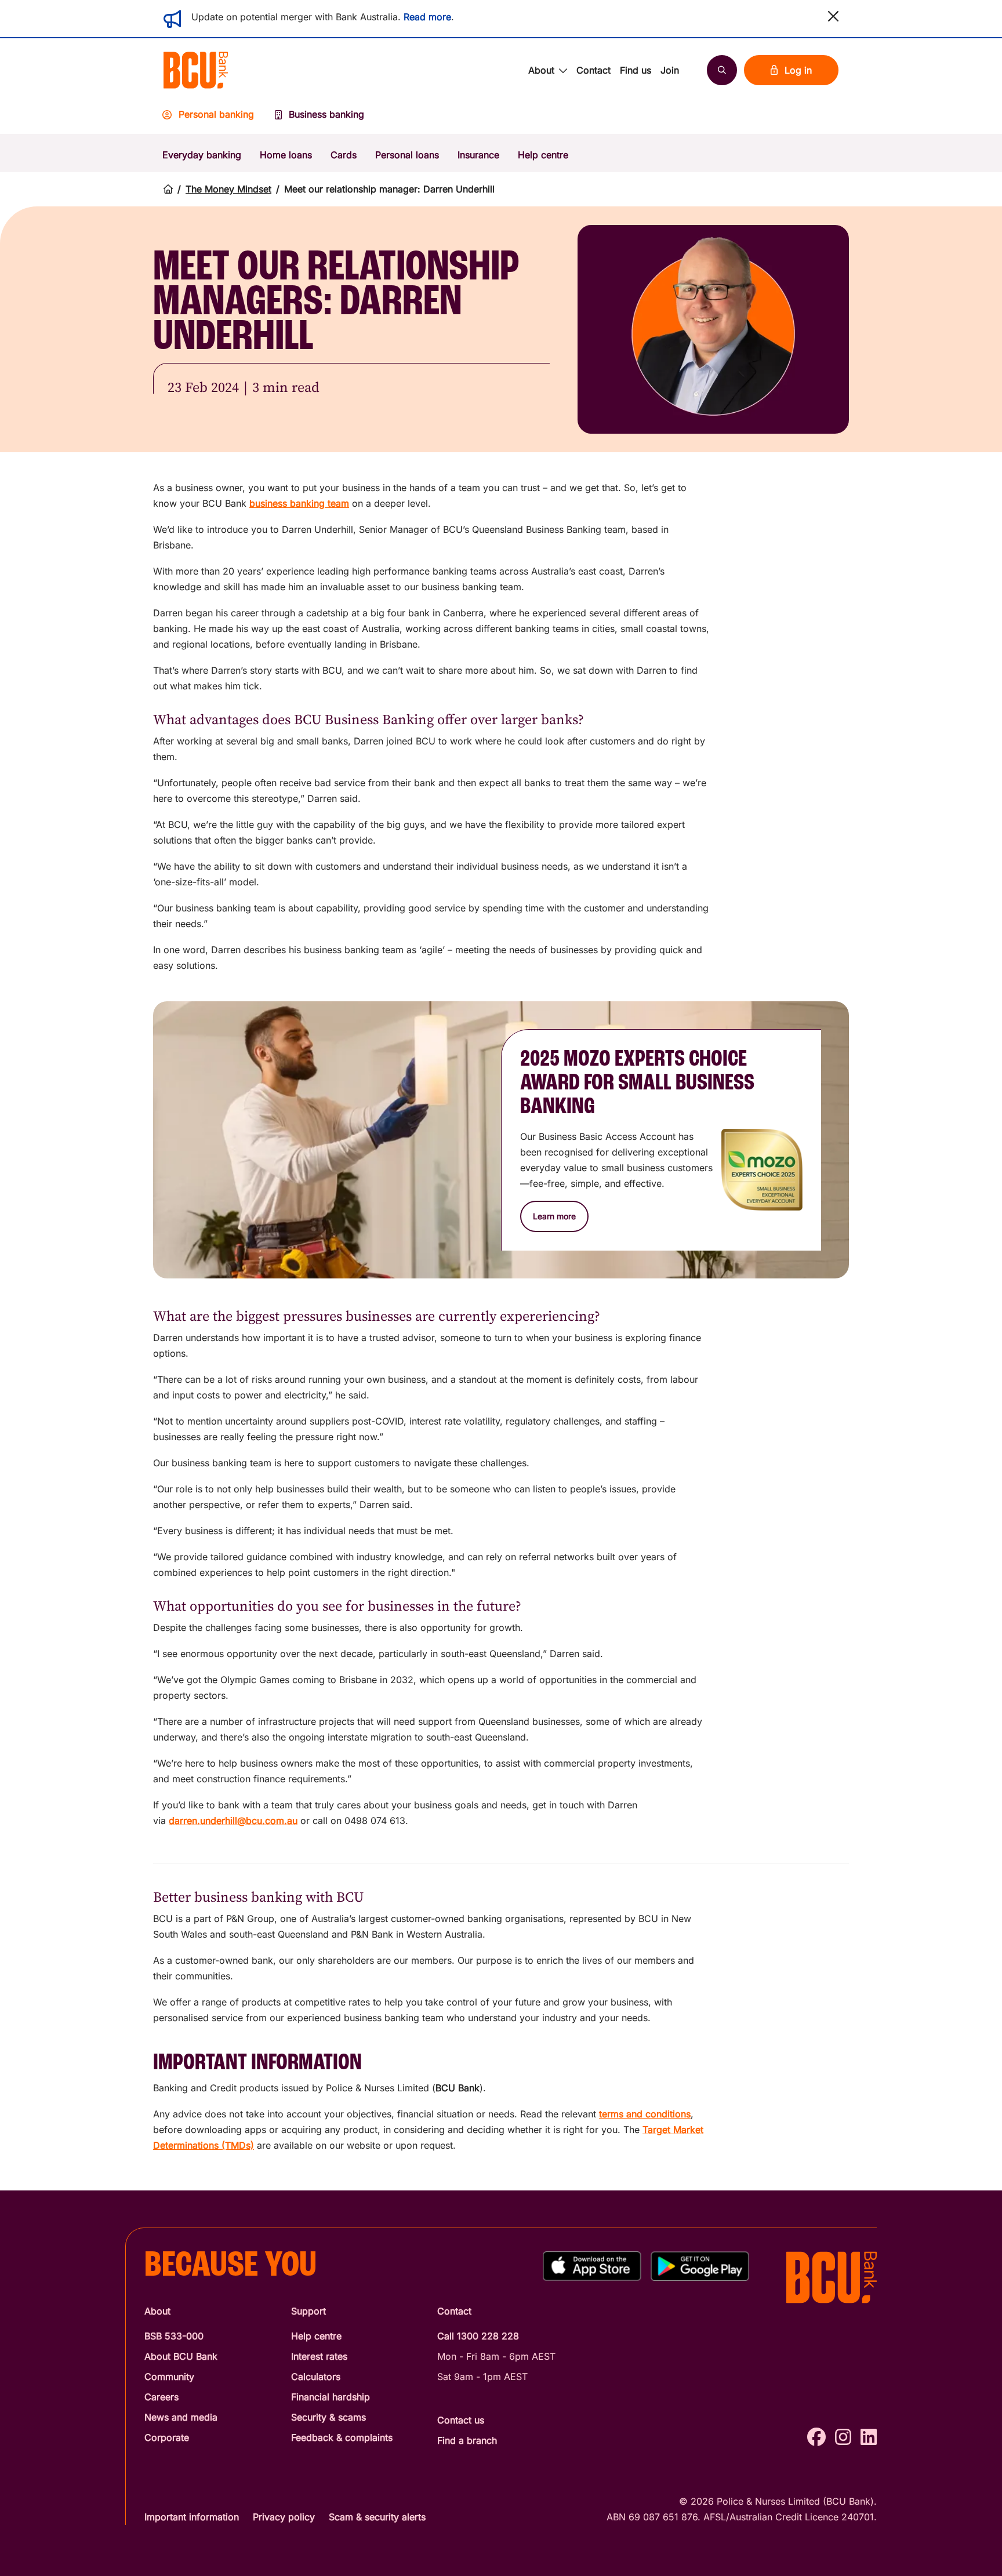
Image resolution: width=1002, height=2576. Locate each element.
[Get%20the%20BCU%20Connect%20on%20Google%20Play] (700, 2266)
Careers (161, 2397)
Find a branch (467, 2440)
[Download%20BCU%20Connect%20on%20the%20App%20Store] (592, 2266)
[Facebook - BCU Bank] (816, 2437)
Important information (192, 2517)
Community (169, 2377)
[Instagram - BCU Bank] (843, 2437)
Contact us (461, 2420)
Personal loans (407, 155)
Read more (427, 17)
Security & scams (328, 2417)
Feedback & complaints (342, 2437)
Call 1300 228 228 (478, 2336)
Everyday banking (202, 155)
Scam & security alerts (377, 2517)
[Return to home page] (168, 189)
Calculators (316, 2377)
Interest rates (319, 2356)
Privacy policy (284, 2517)
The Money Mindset (228, 189)
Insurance (478, 155)
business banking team (299, 503)
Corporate (167, 2437)
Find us (636, 70)
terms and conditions (645, 2114)
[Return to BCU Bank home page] (196, 70)
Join (670, 70)
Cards (344, 155)
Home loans (286, 155)
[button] (833, 16)
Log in (798, 70)
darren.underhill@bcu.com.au (233, 1821)
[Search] (722, 70)
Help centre (543, 155)
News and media (181, 2417)
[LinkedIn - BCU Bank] (869, 2437)
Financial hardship (331, 2397)
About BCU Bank (181, 2356)
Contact (593, 70)
